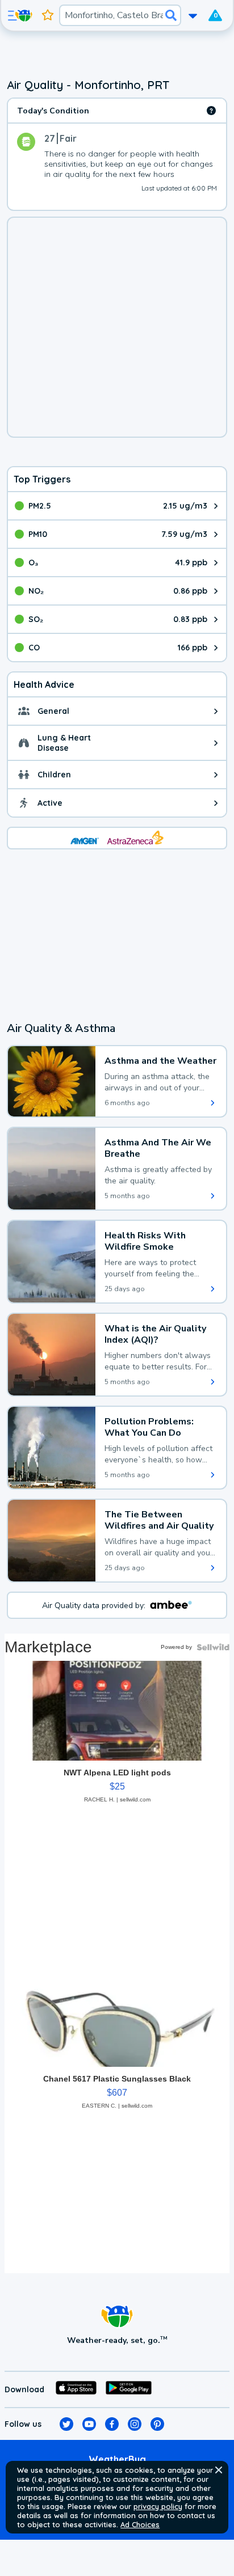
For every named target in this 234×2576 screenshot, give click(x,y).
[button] (219, 2470)
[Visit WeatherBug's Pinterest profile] (157, 2424)
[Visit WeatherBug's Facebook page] (112, 2424)
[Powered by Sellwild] (213, 1647)
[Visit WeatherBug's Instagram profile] (135, 2424)
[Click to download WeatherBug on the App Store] (76, 2389)
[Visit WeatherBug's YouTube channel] (89, 2424)
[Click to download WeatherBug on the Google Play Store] (129, 2389)
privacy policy (158, 2506)
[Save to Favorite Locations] (48, 15)
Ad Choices (140, 2524)
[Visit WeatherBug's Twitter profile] (66, 2424)
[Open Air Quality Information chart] (211, 111)
